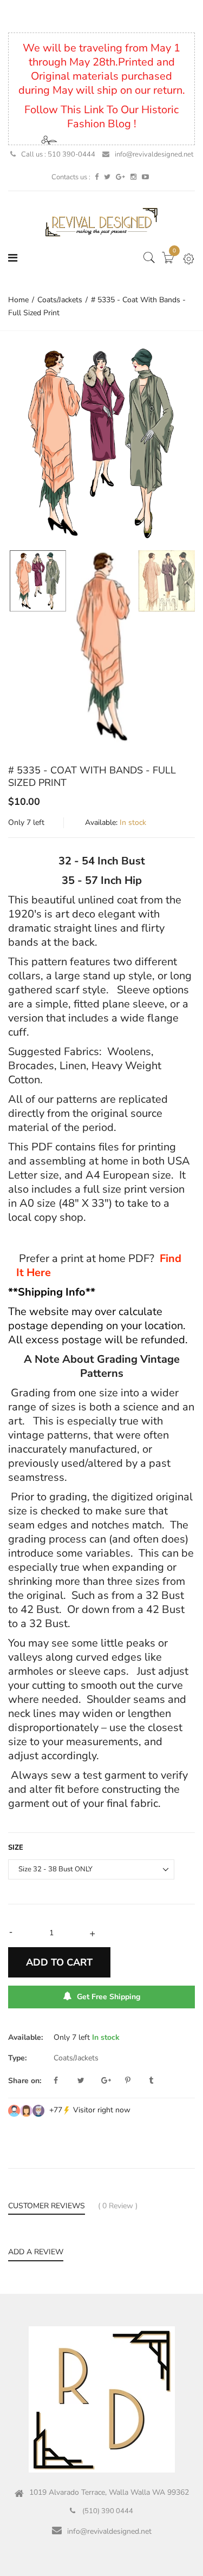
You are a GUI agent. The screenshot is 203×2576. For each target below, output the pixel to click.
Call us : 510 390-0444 (58, 154)
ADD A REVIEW (36, 2252)
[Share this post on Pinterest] (136, 2081)
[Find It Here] (158, 1258)
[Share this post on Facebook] (64, 2081)
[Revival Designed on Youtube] (145, 177)
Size (16, 1848)
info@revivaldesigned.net (154, 154)
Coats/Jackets (76, 2058)
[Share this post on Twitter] (88, 2081)
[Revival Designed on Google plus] (120, 177)
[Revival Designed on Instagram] (133, 177)
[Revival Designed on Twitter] (107, 177)
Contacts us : (71, 177)
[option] (101, 443)
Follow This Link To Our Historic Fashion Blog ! (101, 117)
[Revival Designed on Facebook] (97, 177)
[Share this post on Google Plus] (112, 2081)
